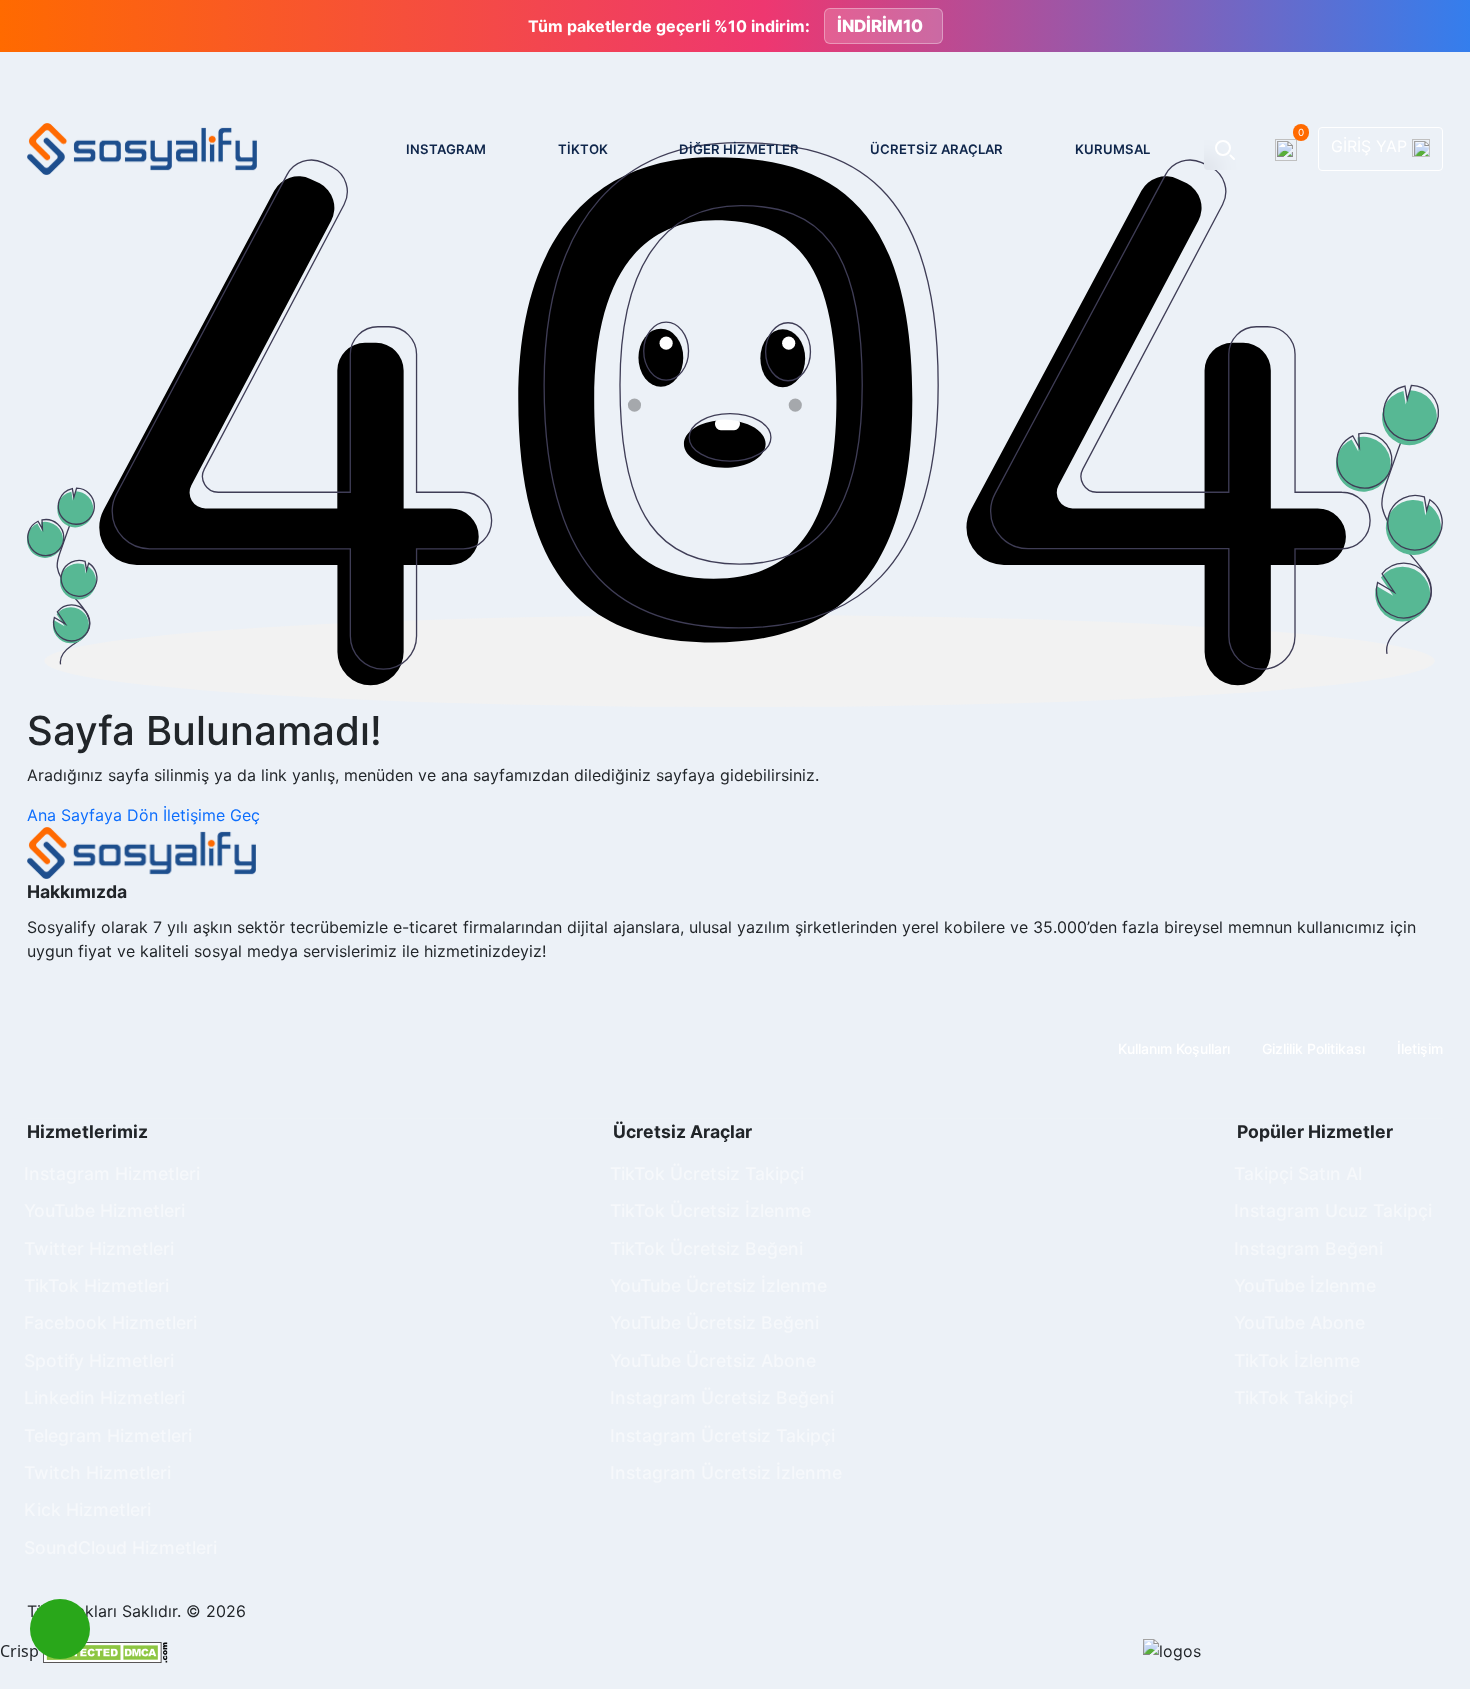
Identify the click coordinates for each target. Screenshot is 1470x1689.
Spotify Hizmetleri (99, 1360)
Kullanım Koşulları (1174, 1048)
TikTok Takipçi (1293, 1397)
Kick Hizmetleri (87, 1509)
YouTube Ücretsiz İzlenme (718, 1285)
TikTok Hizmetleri (96, 1285)
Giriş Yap (1371, 146)
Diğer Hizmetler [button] (739, 149)
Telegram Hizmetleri (108, 1435)
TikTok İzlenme (1297, 1360)
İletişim (1420, 1048)
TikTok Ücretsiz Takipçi (707, 1173)
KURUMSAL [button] (1112, 149)
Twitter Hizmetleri (99, 1248)
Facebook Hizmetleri (110, 1322)
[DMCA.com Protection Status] (105, 1651)
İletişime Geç (211, 815)
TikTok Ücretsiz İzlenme (710, 1210)
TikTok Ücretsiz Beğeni (706, 1248)
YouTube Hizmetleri (104, 1210)
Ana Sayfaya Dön (95, 815)
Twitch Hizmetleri (97, 1472)
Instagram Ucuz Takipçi (1333, 1210)
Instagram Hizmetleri (112, 1173)
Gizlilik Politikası (1313, 1048)
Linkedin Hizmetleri (104, 1397)
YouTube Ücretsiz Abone (713, 1360)
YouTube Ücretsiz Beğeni (714, 1322)
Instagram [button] (446, 149)
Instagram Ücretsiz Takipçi (722, 1435)
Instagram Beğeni (1308, 1248)
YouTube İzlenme (1305, 1285)
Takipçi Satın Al (1298, 1173)
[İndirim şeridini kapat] (1438, 26)
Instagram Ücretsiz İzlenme (726, 1472)
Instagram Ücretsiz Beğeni (722, 1397)
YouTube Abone (1299, 1322)
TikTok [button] (583, 149)
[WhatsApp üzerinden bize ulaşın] (60, 1629)
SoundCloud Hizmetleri (120, 1547)
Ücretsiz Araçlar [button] (936, 149)
